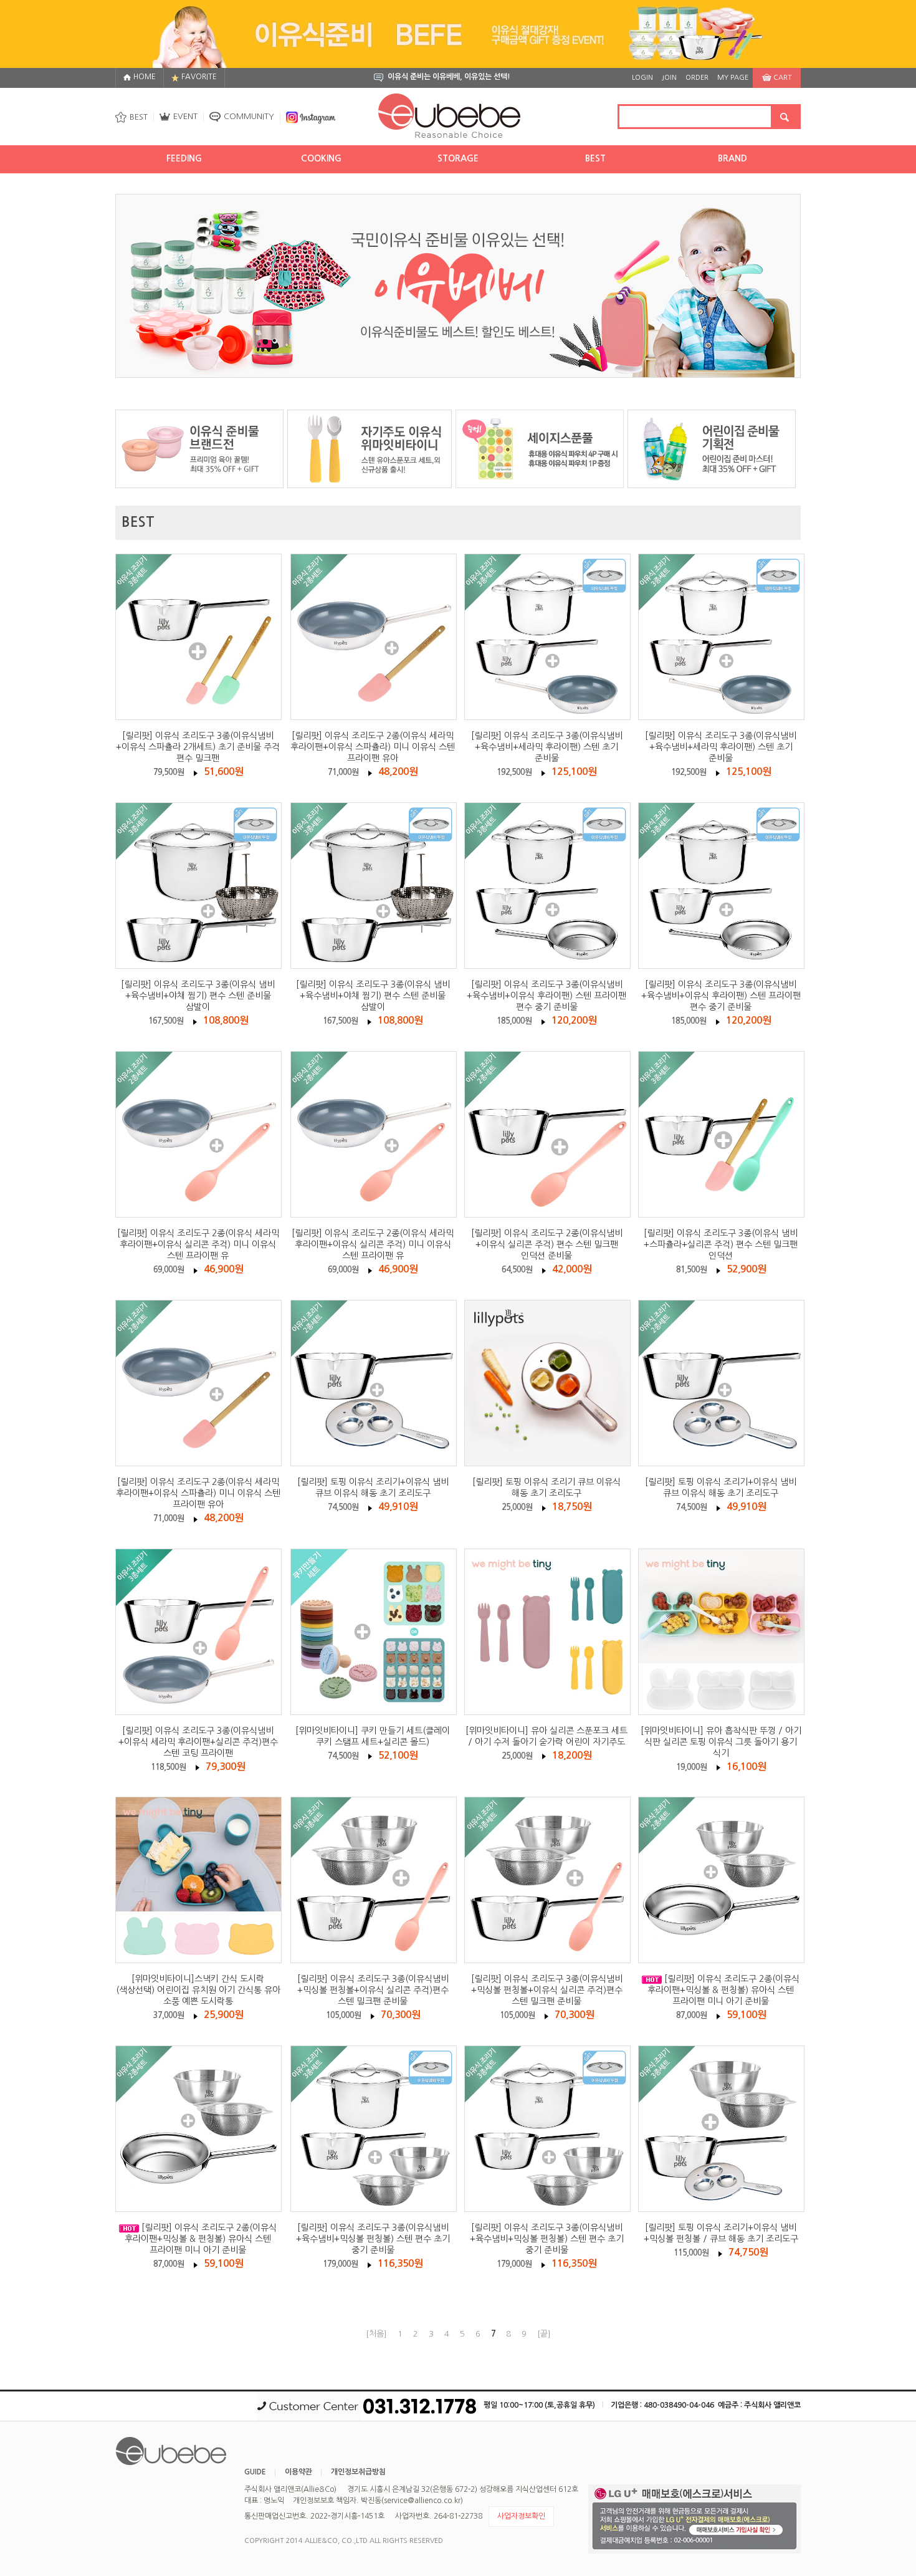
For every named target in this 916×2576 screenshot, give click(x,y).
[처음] (376, 2334)
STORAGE (458, 158)
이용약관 (298, 2472)
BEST (139, 117)
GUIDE (255, 2472)
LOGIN (642, 78)
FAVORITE (199, 77)
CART (782, 78)
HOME (145, 77)
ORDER (697, 78)
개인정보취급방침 (358, 2472)
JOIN (669, 78)
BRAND (732, 158)
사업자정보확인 (521, 2516)
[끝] (544, 2334)
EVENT (185, 116)
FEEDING (184, 158)
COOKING (321, 158)
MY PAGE (733, 78)
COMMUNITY (249, 116)
